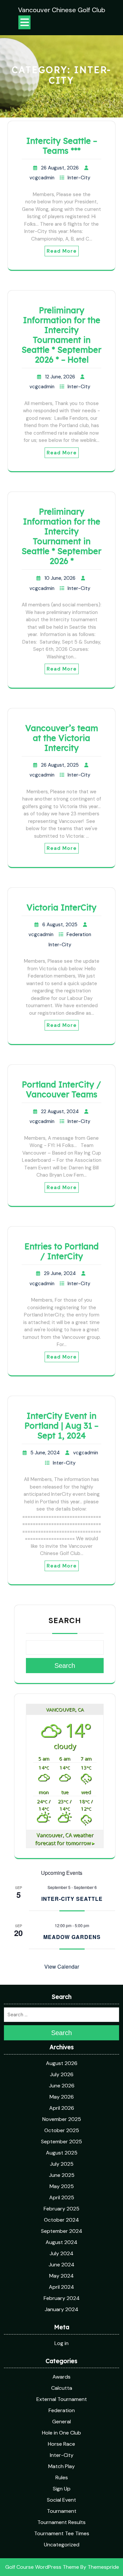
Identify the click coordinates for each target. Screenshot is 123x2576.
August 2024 (61, 2242)
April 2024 (61, 2287)
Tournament (62, 2511)
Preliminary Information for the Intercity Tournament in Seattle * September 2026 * (61, 536)
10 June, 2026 (60, 578)
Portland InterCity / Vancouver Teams (61, 1089)
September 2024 (62, 2231)
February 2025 (61, 2209)
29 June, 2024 (60, 1273)
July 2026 (62, 2074)
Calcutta (62, 2388)
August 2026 (62, 2063)
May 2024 (61, 2276)
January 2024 (61, 2309)
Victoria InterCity (61, 907)
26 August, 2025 (60, 765)
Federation (79, 934)
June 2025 (62, 2175)
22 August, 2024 (60, 1111)
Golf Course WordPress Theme (42, 2567)
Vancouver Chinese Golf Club (62, 10)
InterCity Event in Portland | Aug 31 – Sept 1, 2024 (61, 1426)
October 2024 (61, 2220)
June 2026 (62, 2086)
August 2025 (62, 2153)
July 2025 (62, 2164)
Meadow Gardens (72, 1937)
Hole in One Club (61, 2433)
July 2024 (61, 2253)
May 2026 (62, 2097)
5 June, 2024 (45, 1453)
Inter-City (79, 178)
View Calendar (62, 1966)
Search (65, 1620)
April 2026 (62, 2108)
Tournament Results (61, 2522)
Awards (61, 2377)
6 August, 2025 (60, 925)
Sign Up (62, 2489)
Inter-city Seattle (72, 1899)
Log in (61, 2343)
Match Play (61, 2466)
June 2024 (61, 2265)
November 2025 (62, 2119)
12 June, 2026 (60, 377)
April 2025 (62, 2197)
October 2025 (62, 2130)
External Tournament (62, 2399)
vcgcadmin (42, 178)
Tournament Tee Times (62, 2533)
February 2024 (62, 2298)
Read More (62, 251)
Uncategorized (62, 2545)
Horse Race (61, 2444)
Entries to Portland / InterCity (62, 1251)
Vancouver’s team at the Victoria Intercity (62, 738)
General (61, 2422)
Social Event (61, 2500)
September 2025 (61, 2142)
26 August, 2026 (60, 168)
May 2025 (62, 2186)
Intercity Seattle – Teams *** (62, 146)
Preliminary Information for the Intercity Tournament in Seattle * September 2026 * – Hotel (61, 335)
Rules (62, 2477)
